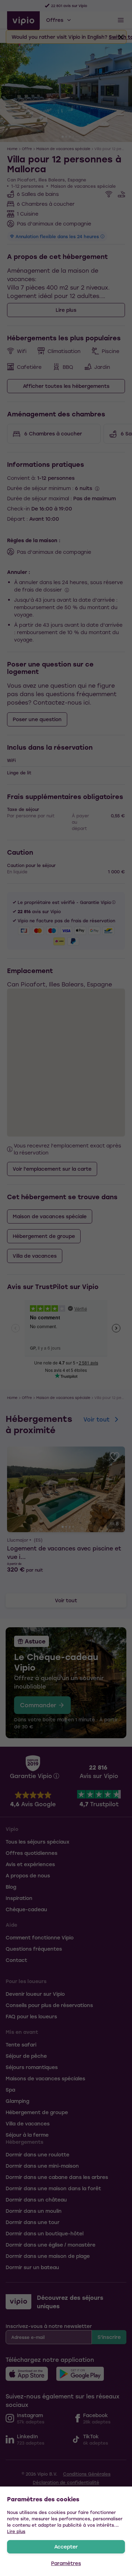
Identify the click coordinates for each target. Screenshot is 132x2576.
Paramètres (66, 2563)
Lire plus (16, 2531)
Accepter (66, 2547)
